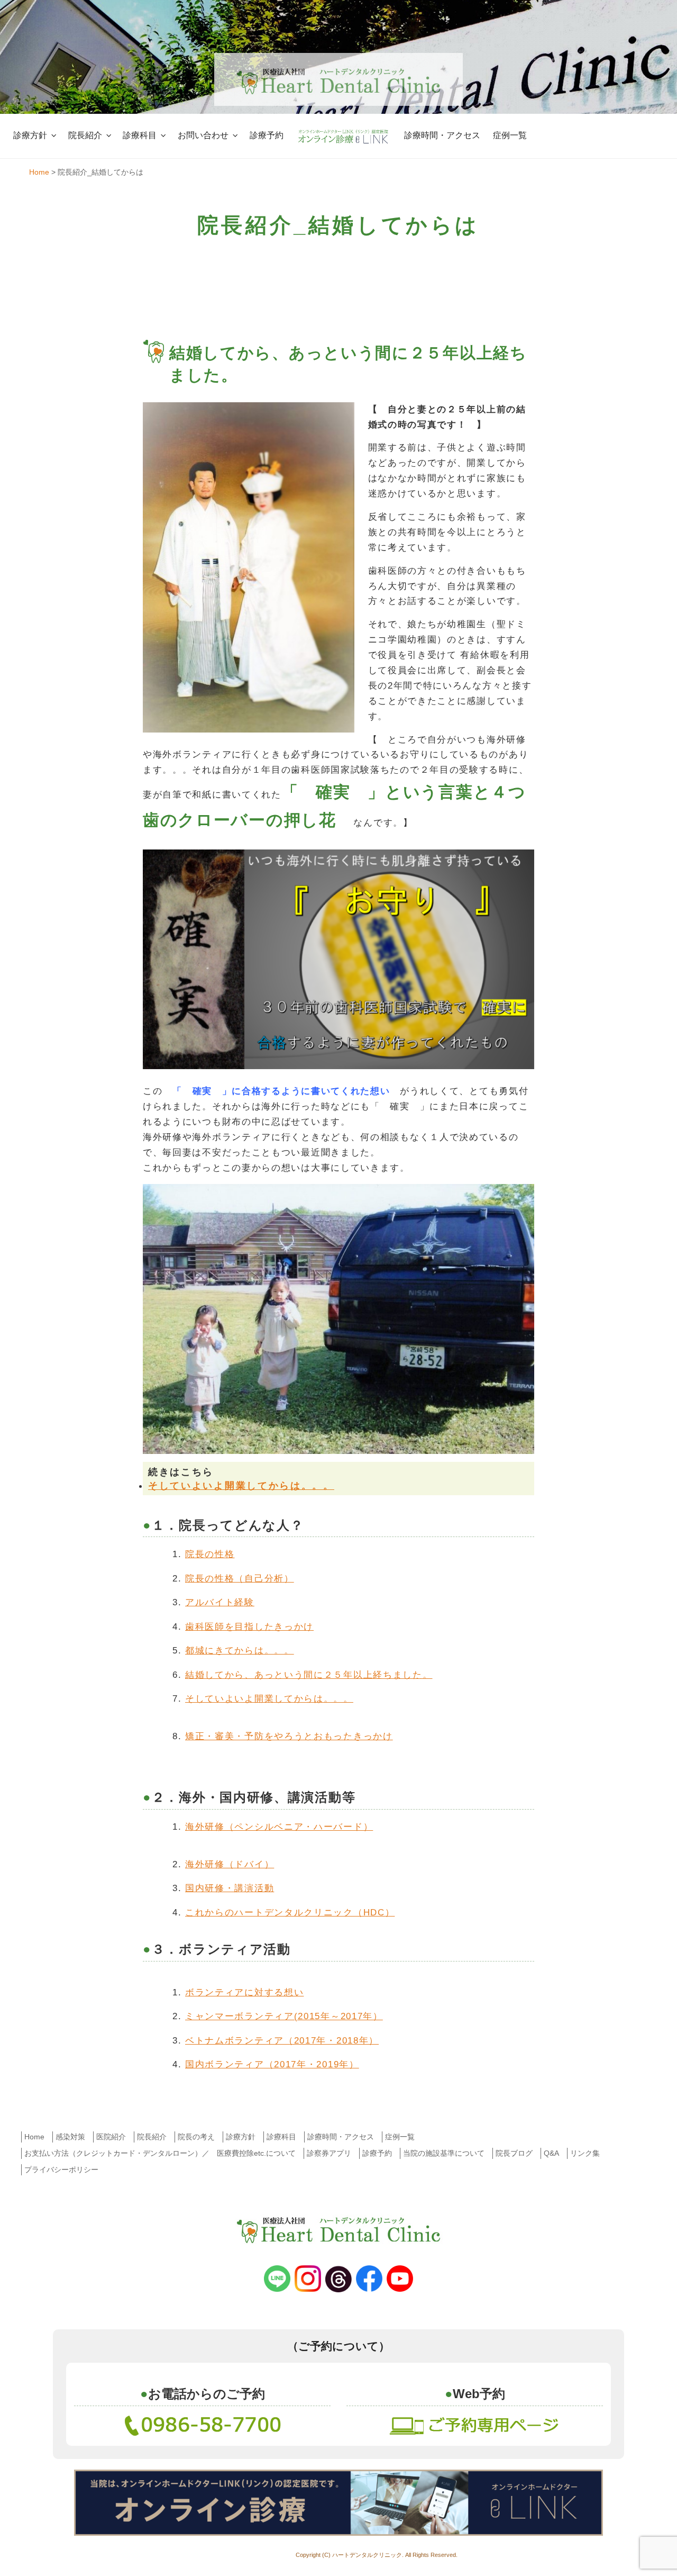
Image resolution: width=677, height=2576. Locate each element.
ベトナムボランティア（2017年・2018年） (282, 2041)
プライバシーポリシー (61, 2170)
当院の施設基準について (444, 2153)
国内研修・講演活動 (230, 1888)
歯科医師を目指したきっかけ (249, 1627)
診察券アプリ (329, 2153)
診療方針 (30, 135)
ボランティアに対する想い (244, 1992)
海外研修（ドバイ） (230, 1864)
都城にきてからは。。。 (240, 1651)
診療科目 (140, 135)
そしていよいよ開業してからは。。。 (241, 1486)
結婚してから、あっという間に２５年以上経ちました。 (309, 1675)
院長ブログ (514, 2153)
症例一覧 (510, 135)
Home (34, 2137)
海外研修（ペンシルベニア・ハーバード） (279, 1827)
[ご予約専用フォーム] (475, 2424)
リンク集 (585, 2153)
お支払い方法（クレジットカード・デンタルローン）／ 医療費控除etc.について (160, 2153)
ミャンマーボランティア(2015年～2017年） (284, 2016)
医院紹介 (111, 2137)
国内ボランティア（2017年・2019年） (272, 2064)
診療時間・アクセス (442, 135)
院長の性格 (210, 1554)
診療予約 (267, 135)
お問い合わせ (203, 135)
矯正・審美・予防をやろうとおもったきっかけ (289, 1736)
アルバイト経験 (220, 1602)
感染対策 (70, 2137)
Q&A (551, 2153)
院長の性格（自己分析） (240, 1579)
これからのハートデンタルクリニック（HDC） (290, 1913)
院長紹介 (85, 135)
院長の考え (196, 2137)
